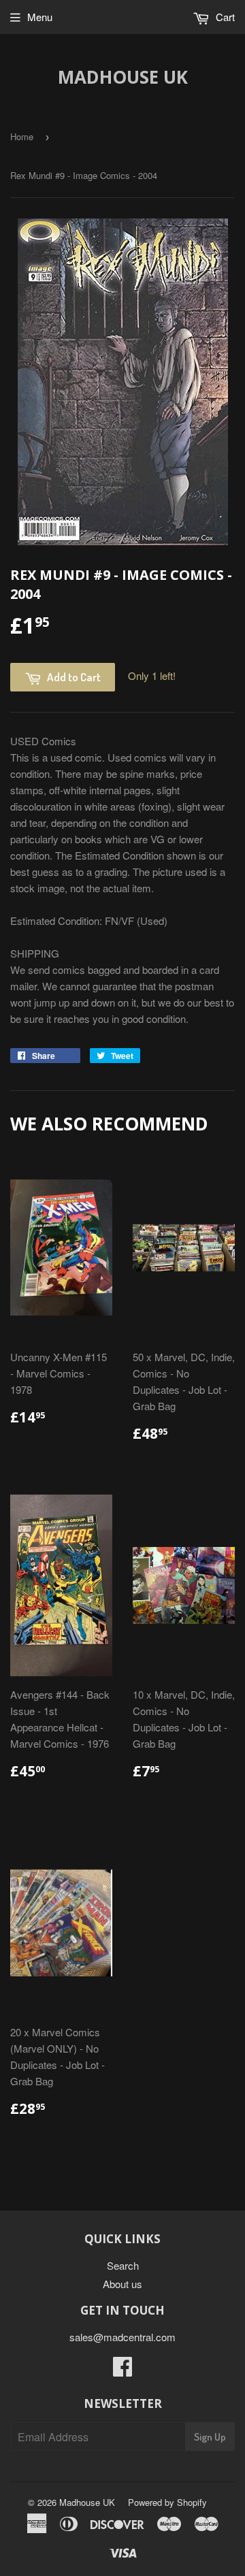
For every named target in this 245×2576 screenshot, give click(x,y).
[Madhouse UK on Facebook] (122, 2370)
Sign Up (210, 2437)
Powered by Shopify (167, 2502)
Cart (224, 17)
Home (22, 136)
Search (123, 2265)
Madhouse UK (123, 77)
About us (122, 2284)
